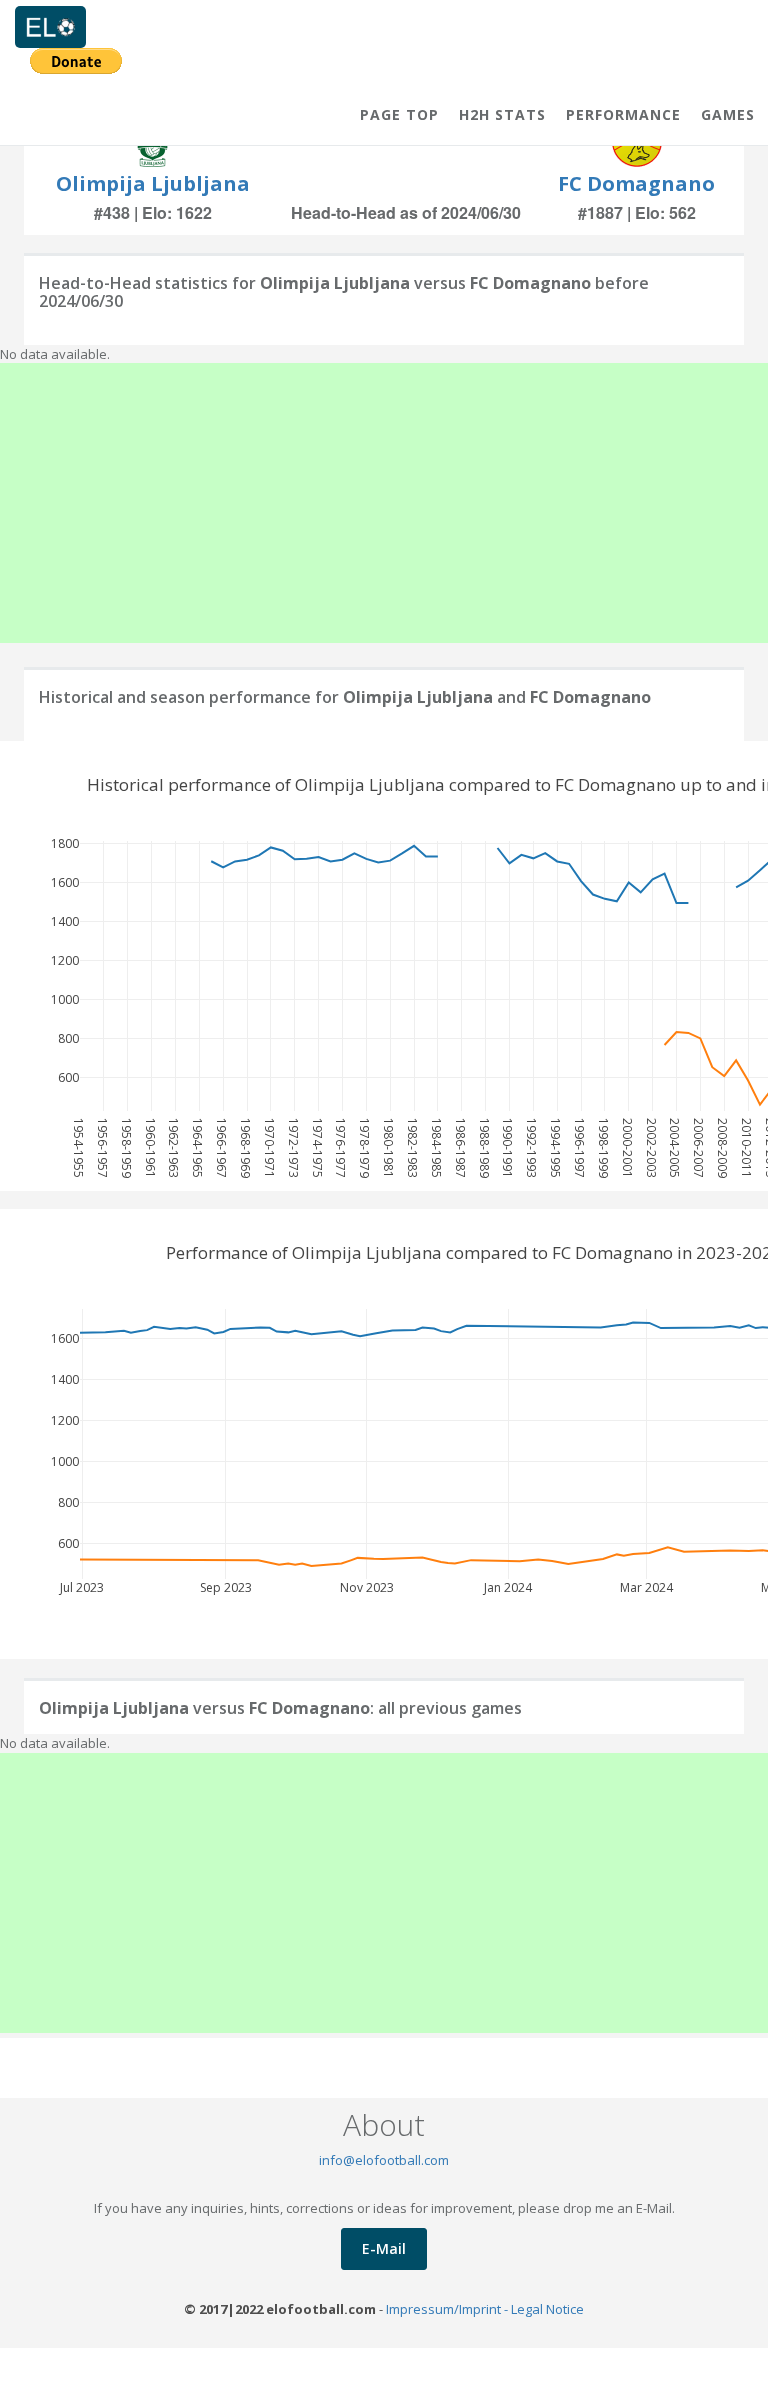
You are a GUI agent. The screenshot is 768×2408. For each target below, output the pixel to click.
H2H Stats (502, 114)
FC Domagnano (636, 183)
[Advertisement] (384, 503)
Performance (623, 114)
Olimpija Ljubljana (153, 183)
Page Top (399, 114)
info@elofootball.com (384, 2160)
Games (728, 114)
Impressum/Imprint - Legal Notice (485, 2309)
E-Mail (384, 2248)
